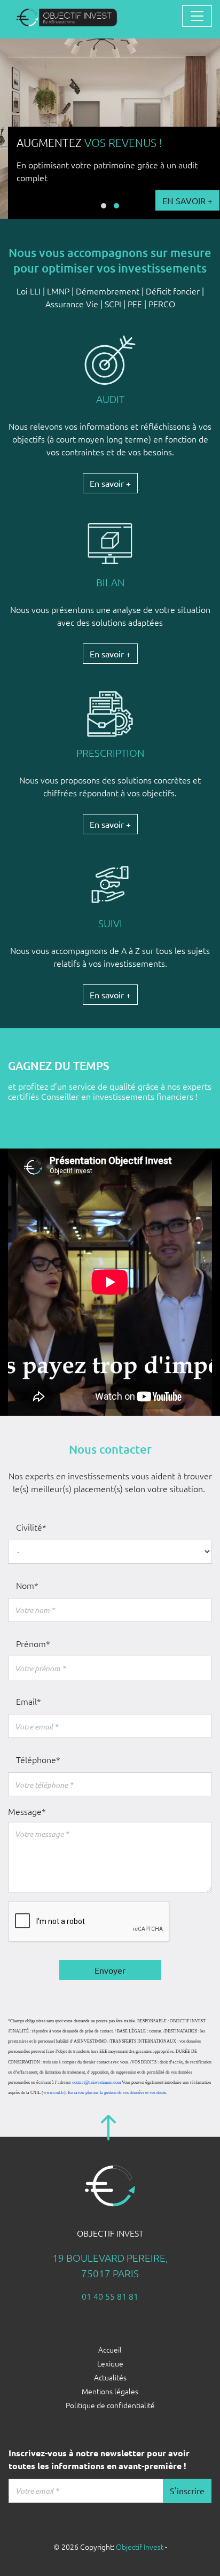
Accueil (110, 2349)
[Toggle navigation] (197, 16)
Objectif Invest (140, 2547)
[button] (104, 206)
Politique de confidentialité (110, 2405)
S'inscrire (187, 2490)
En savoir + (148, 200)
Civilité (29, 1527)
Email (26, 1701)
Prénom (31, 1643)
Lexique (110, 2363)
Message (25, 1811)
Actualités (110, 2377)
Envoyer (110, 1970)
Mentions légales (110, 2391)
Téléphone (36, 1759)
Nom (25, 1585)
